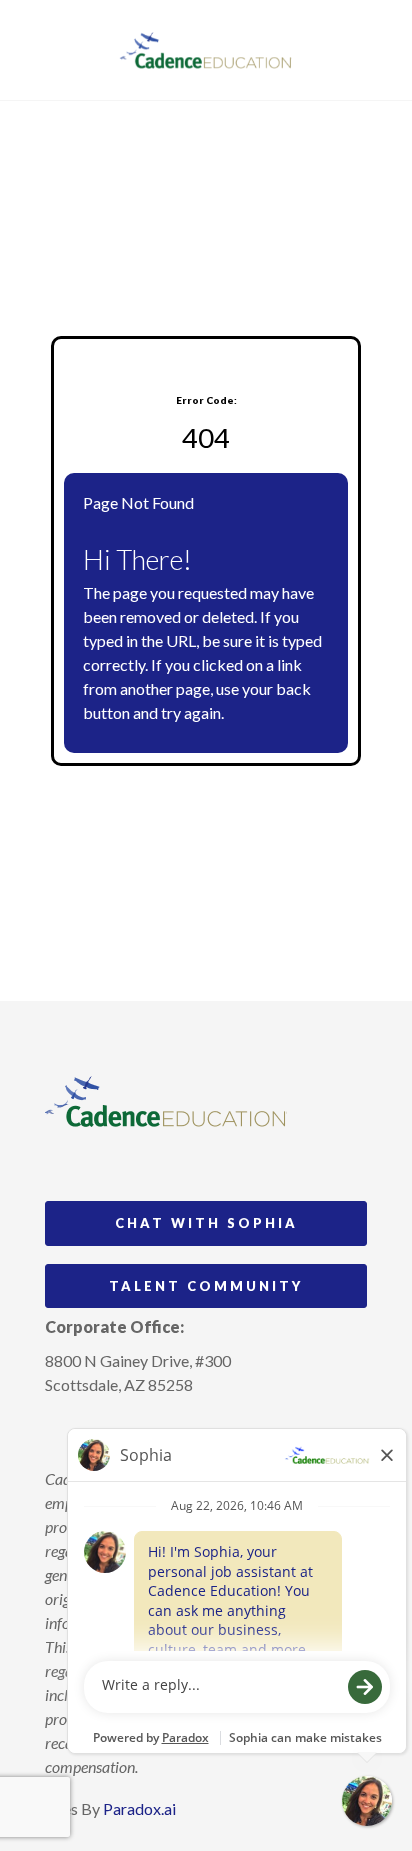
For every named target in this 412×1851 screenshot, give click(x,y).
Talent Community (206, 1286)
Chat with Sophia (206, 1223)
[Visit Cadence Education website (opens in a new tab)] (206, 50)
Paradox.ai (139, 1808)
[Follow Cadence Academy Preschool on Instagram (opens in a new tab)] (61, 1431)
